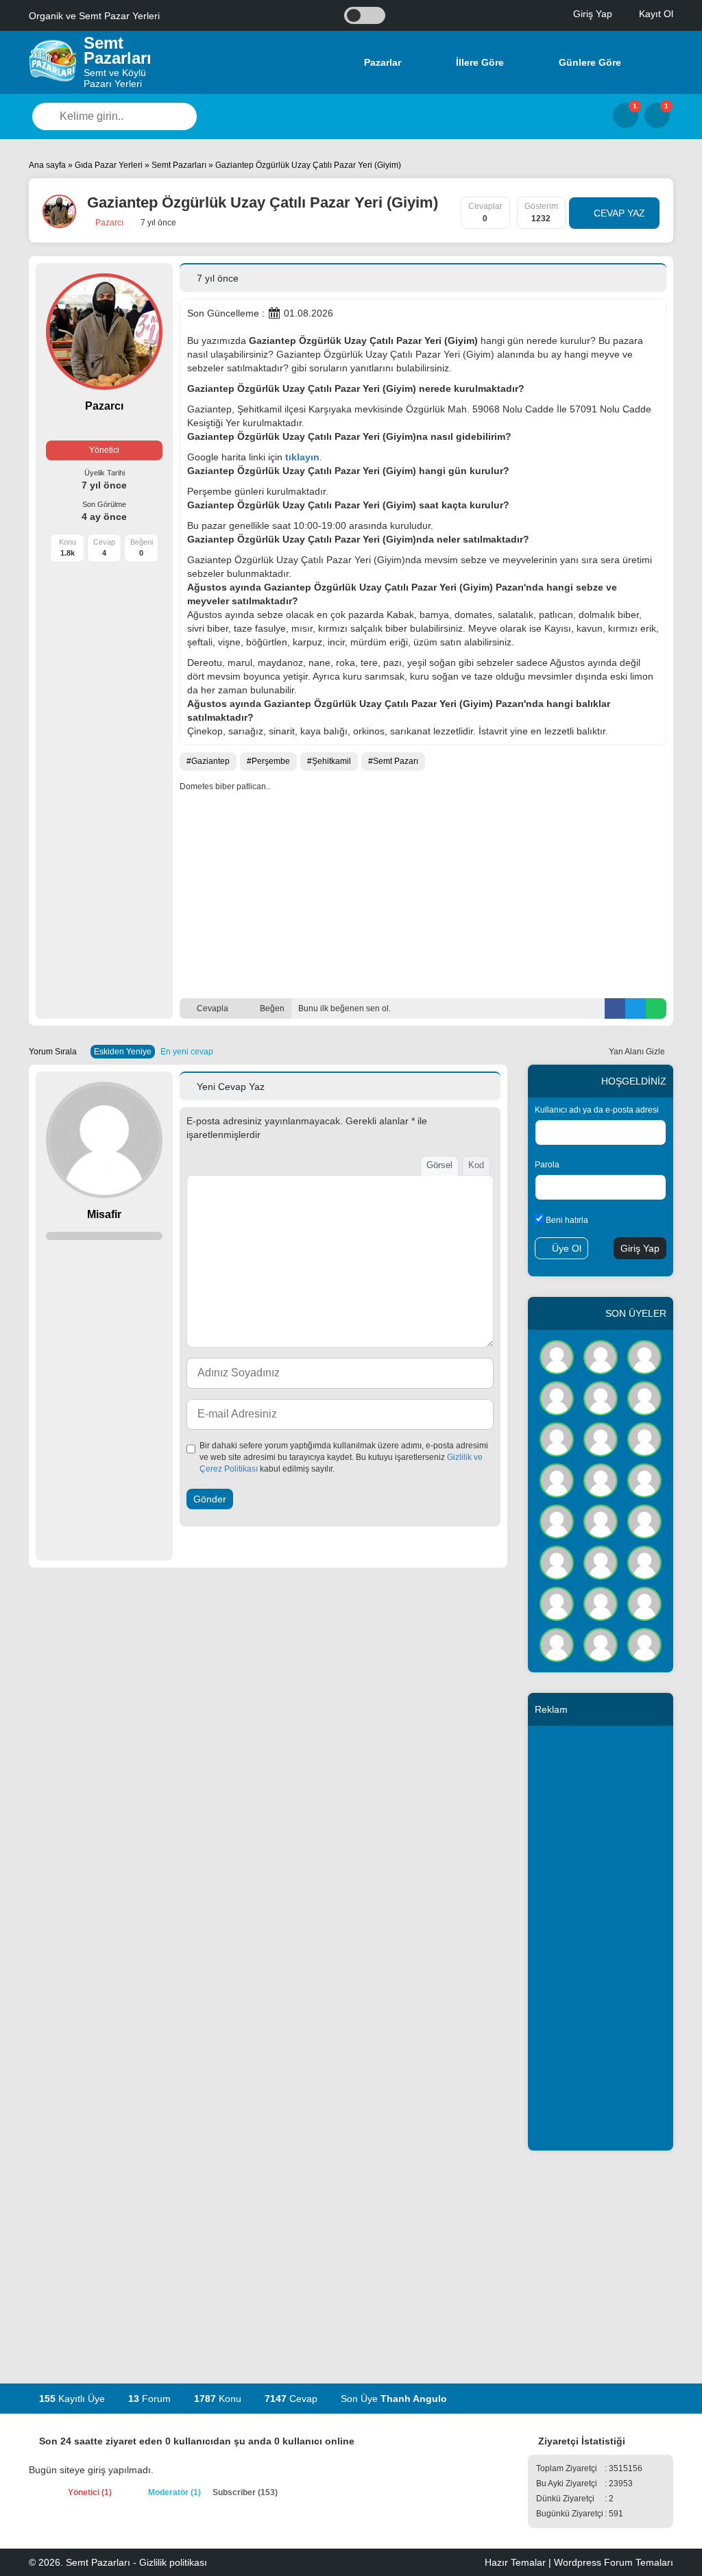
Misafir (104, 1214)
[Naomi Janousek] (601, 1438)
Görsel (439, 1165)
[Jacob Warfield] (644, 1644)
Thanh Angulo (414, 2399)
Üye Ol (565, 1248)
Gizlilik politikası (173, 2562)
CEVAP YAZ (618, 213)
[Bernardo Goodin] (644, 1561)
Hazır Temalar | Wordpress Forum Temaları (579, 2562)
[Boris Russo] (601, 1397)
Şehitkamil (331, 761)
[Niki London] (601, 1520)
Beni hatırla (566, 1220)
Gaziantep (210, 761)
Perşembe (271, 761)
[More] (656, 62)
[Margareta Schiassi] (601, 1602)
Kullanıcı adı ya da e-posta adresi (597, 1110)
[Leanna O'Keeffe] (601, 1561)
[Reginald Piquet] (557, 1520)
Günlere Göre (589, 62)
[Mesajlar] (626, 115)
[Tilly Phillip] (644, 1397)
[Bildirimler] (657, 115)
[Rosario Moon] (644, 1602)
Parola (547, 1165)
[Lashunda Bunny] (557, 1644)
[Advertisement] (423, 895)
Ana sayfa (47, 165)
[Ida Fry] (601, 1356)
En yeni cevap (187, 1052)
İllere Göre (479, 62)
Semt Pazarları (179, 165)
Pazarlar (381, 62)
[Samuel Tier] (601, 1479)
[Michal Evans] (557, 1479)
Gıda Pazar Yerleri (109, 165)
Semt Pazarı (396, 761)
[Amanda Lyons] (644, 1438)
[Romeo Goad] (557, 1397)
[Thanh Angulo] (557, 1356)
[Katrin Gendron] (601, 1644)
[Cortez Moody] (644, 1479)
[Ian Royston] (557, 1561)
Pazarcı (108, 223)
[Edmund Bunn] (557, 1438)
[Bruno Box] (557, 1602)
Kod (476, 1165)
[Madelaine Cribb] (644, 1520)
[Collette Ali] (644, 1356)
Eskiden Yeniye (123, 1052)
